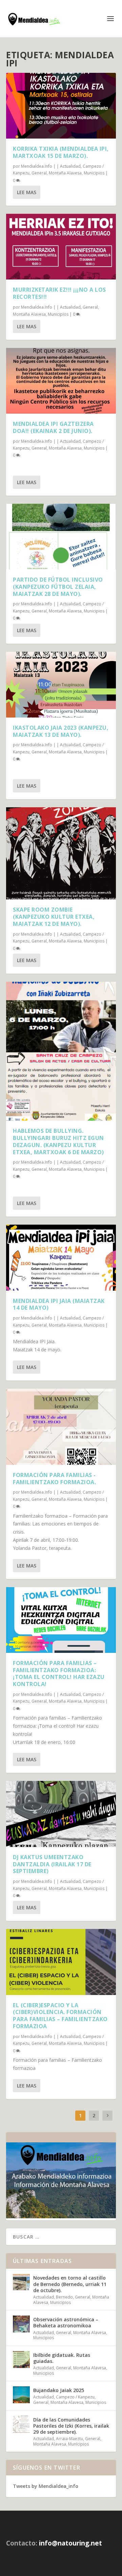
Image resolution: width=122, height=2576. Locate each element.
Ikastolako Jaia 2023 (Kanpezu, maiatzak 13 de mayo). (61, 731)
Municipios (94, 173)
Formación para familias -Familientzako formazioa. (54, 1479)
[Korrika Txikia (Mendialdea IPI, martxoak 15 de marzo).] (61, 106)
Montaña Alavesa (65, 173)
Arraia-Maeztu (69, 2439)
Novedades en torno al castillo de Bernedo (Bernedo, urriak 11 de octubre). (70, 2284)
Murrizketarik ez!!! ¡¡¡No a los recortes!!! (59, 293)
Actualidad (70, 166)
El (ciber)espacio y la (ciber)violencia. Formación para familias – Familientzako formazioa (60, 2016)
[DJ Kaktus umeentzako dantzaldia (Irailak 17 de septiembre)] (61, 1814)
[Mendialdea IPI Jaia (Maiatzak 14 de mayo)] (61, 1258)
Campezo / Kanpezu (75, 2397)
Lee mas (27, 192)
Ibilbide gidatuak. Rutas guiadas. (62, 2358)
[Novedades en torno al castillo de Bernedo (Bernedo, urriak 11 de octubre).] (21, 2282)
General (39, 173)
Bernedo (64, 2297)
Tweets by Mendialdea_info (46, 2486)
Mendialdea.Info (37, 166)
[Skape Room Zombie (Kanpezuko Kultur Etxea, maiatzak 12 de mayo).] (61, 853)
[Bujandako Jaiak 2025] (21, 2395)
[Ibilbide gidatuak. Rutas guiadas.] (21, 2360)
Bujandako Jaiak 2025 (59, 2390)
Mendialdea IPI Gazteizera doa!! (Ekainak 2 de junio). (53, 427)
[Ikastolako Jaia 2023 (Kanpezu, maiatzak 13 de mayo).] (61, 685)
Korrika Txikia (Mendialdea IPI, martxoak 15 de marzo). (61, 152)
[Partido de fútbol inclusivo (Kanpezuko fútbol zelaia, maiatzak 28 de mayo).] (61, 537)
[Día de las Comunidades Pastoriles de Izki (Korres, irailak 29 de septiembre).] (21, 2424)
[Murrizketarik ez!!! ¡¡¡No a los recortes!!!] (61, 247)
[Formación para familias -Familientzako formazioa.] (61, 1427)
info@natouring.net (70, 2543)
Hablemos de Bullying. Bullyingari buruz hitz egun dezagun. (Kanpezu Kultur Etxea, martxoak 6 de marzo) (58, 1141)
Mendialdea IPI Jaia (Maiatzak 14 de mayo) (59, 1304)
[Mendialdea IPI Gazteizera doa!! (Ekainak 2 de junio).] (61, 381)
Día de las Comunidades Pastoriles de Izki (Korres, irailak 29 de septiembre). (71, 2426)
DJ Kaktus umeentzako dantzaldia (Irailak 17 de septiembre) (52, 1864)
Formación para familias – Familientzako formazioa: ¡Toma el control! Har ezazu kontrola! (59, 1674)
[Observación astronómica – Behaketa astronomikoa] (21, 2324)
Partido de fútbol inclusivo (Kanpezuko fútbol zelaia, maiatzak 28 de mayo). (58, 587)
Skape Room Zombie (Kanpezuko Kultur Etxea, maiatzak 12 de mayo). (54, 917)
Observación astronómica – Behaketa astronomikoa (66, 2322)
